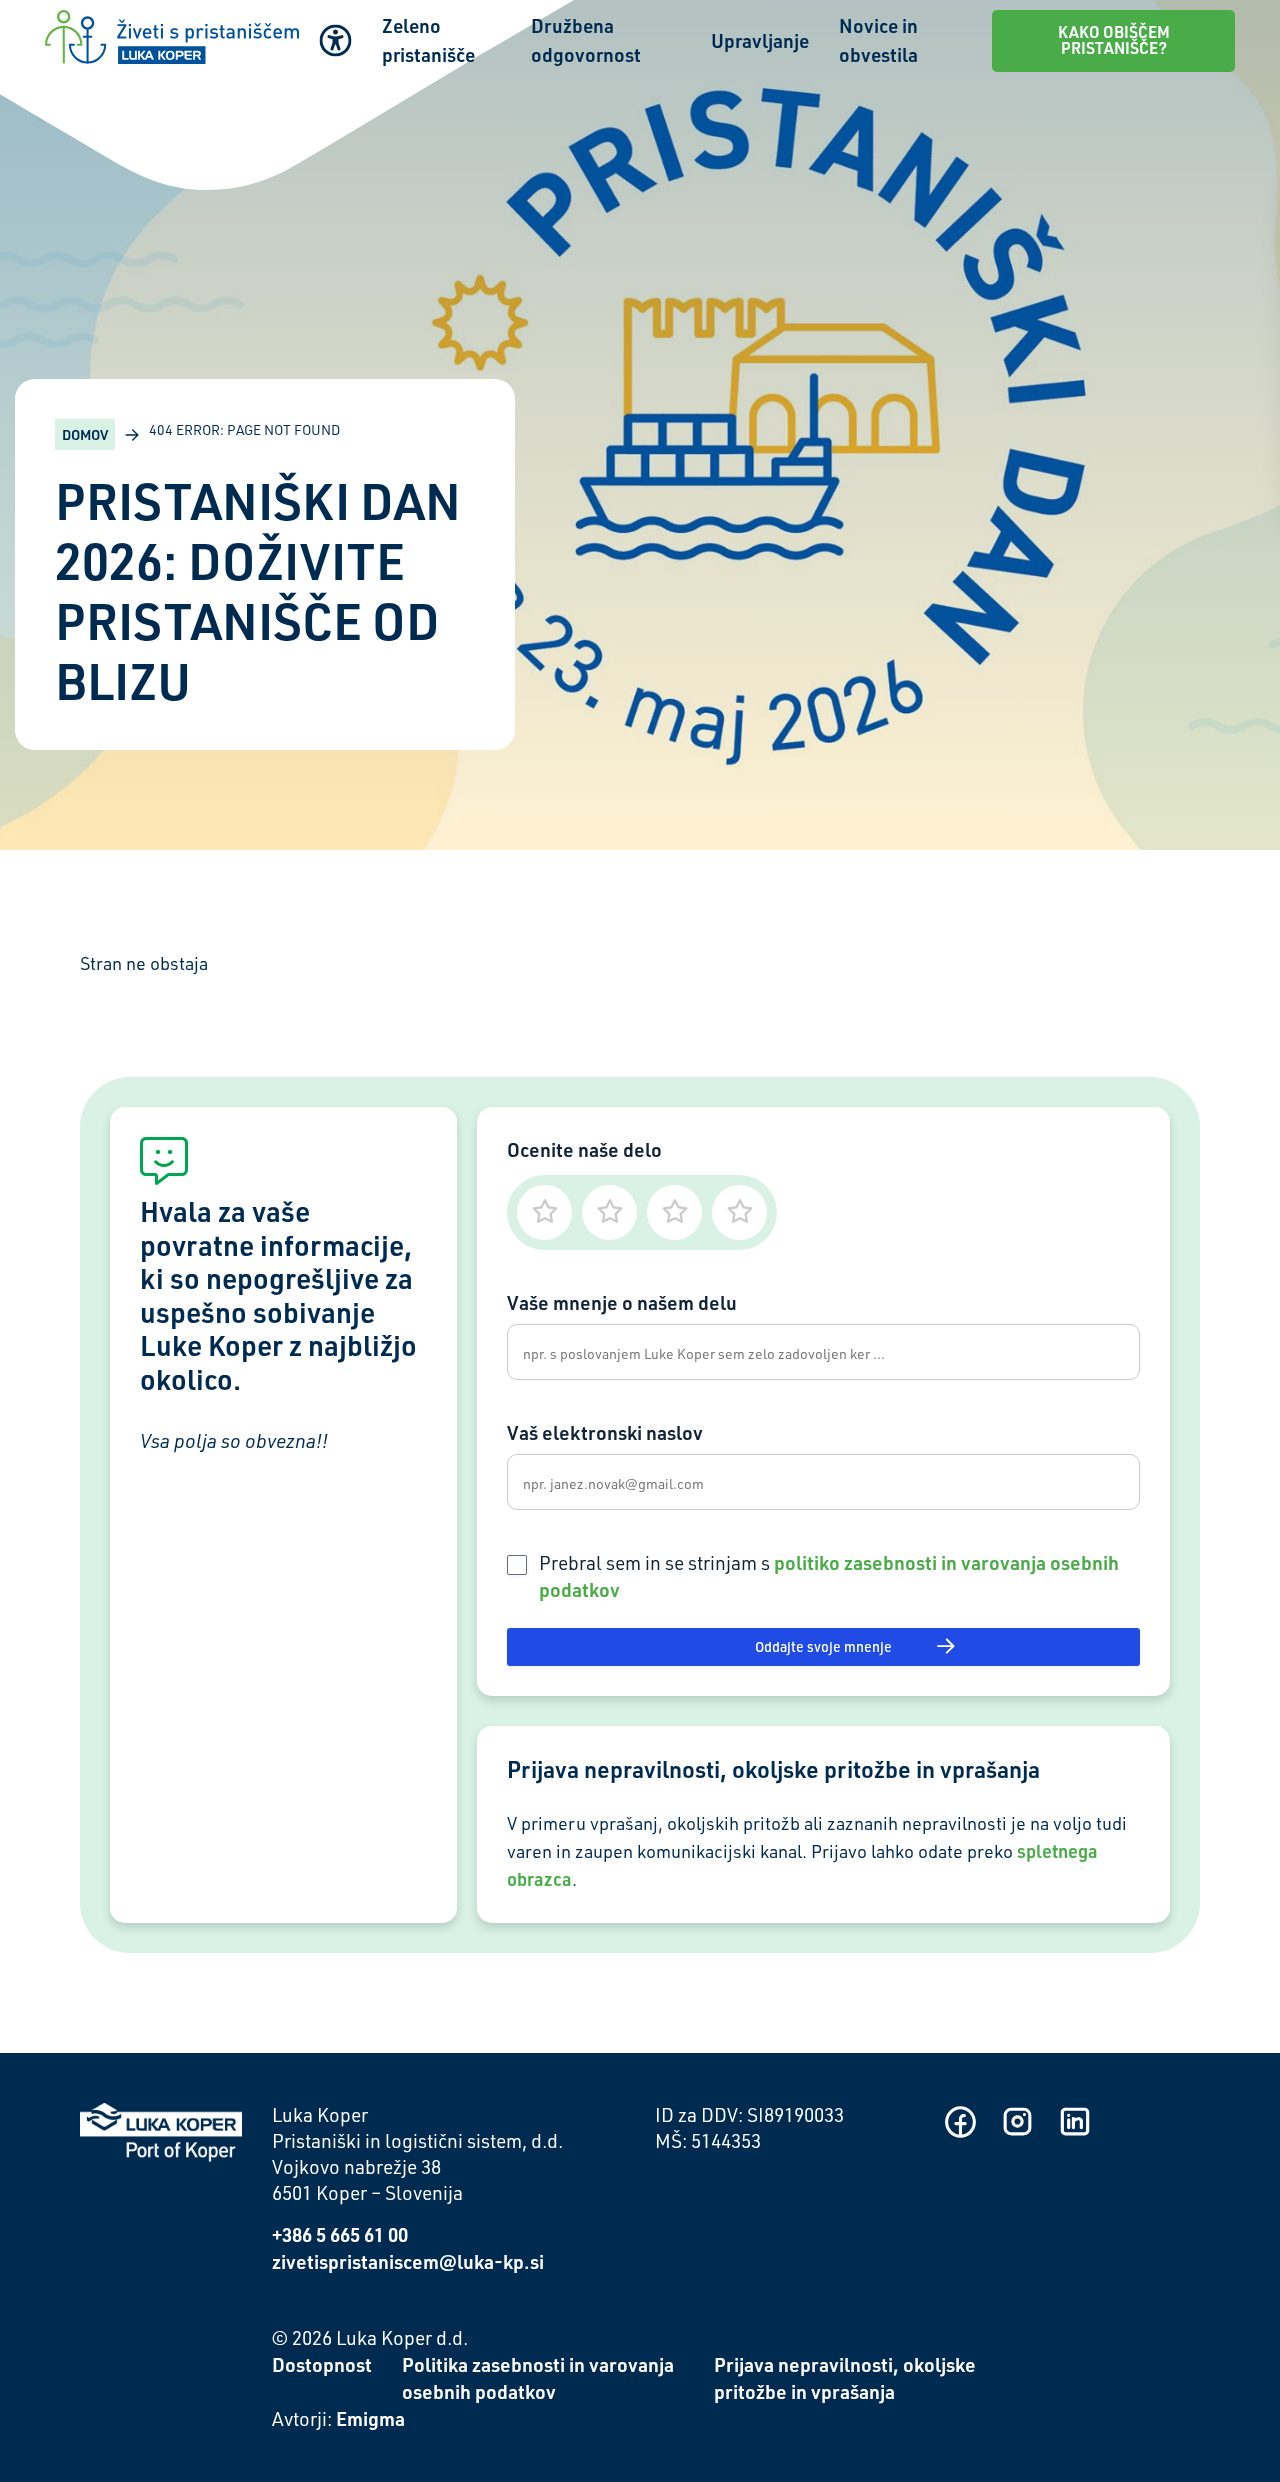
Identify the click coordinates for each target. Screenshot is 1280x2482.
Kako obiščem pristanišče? (1114, 40)
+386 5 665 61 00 (340, 2234)
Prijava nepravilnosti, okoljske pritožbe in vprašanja (845, 2378)
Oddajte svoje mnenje (823, 1646)
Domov (85, 434)
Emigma (370, 2418)
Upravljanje (760, 40)
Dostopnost (322, 2364)
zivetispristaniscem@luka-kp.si (408, 2261)
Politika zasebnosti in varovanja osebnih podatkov (538, 2378)
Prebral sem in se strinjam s (829, 1576)
